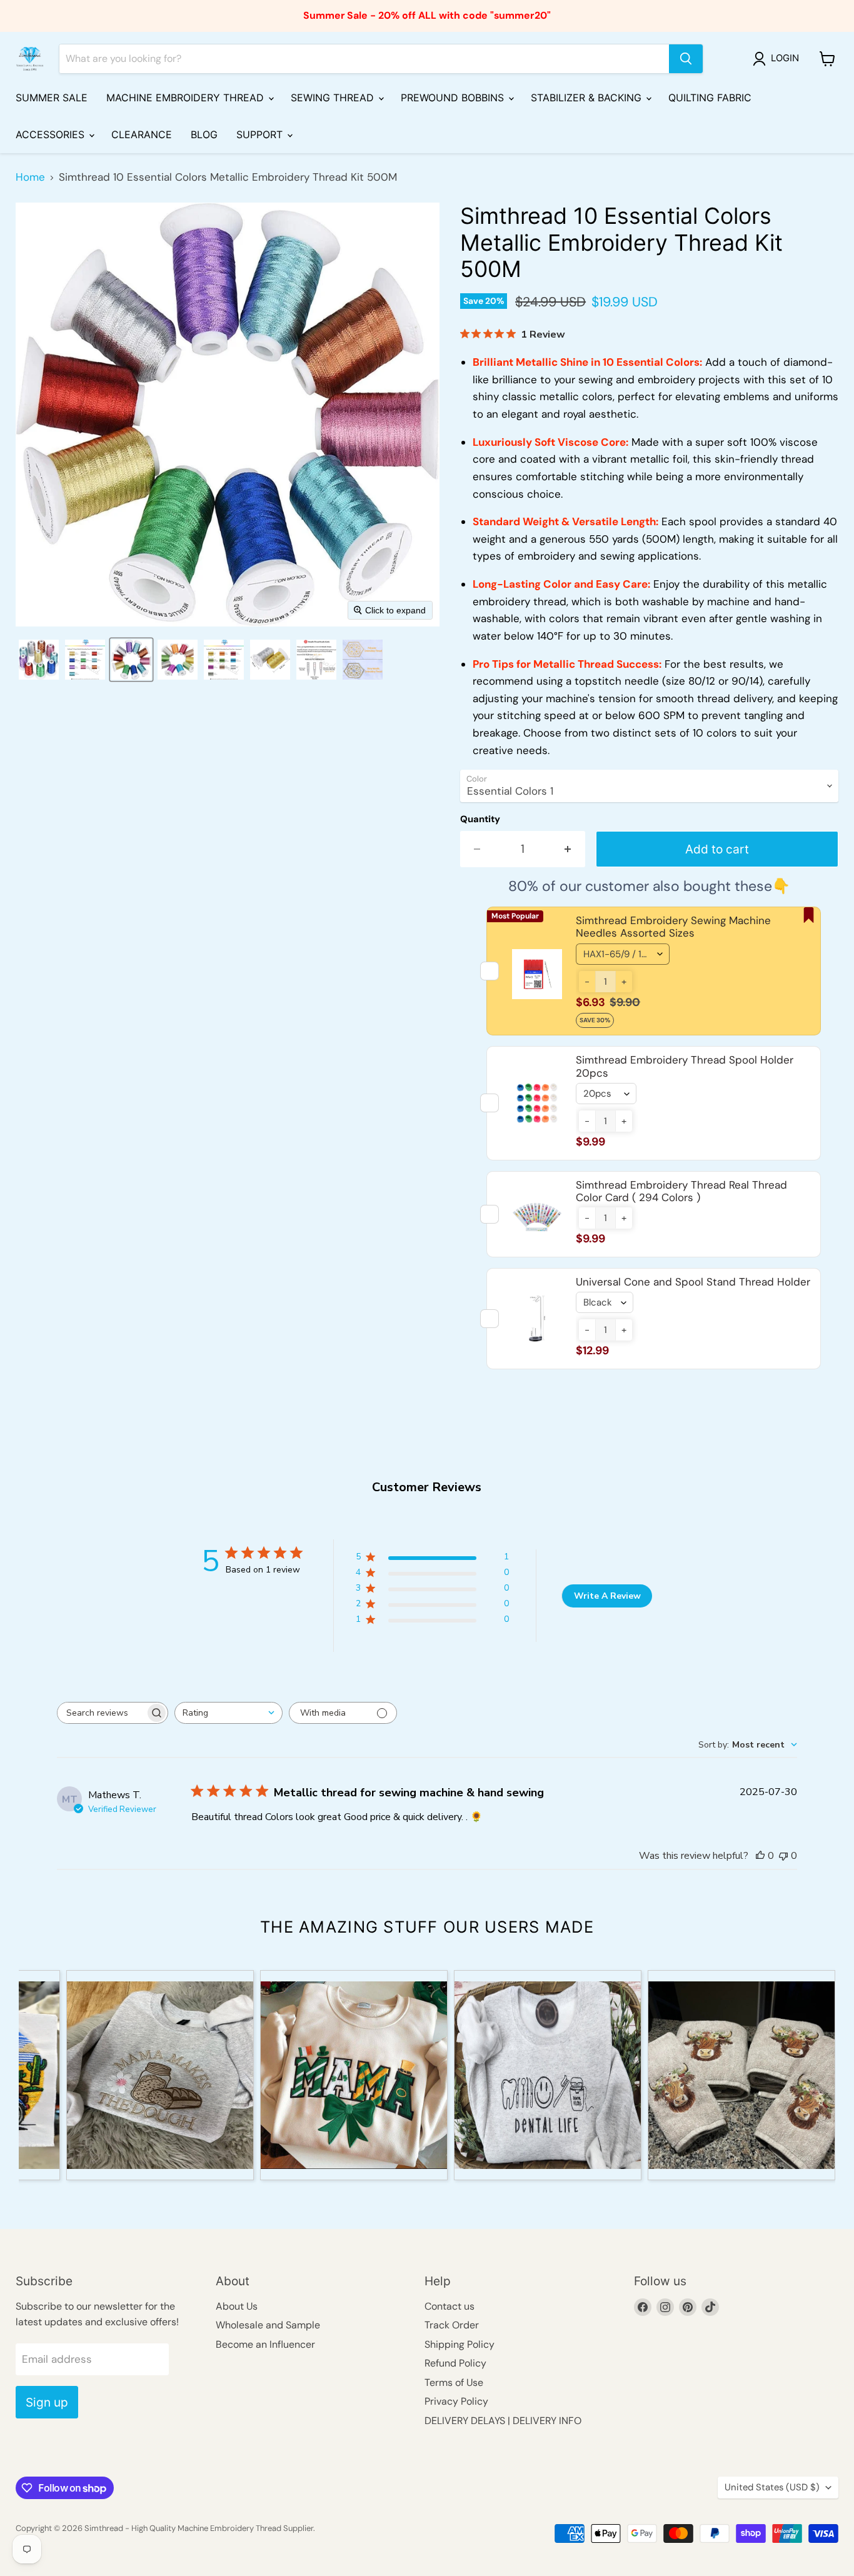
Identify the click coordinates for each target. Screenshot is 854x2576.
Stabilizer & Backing (588, 98)
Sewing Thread (334, 98)
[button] (778, 59)
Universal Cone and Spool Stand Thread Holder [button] (693, 1282)
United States (772, 2487)
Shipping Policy (460, 2344)
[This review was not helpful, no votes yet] (783, 1856)
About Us (237, 2306)
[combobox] (229, 1713)
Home (30, 178)
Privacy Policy (456, 2401)
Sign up (47, 2402)
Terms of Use (454, 2382)
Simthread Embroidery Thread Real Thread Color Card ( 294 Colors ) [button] (681, 1191)
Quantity (480, 819)
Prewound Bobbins (454, 98)
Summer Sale (52, 98)
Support (261, 134)
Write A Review (607, 1596)
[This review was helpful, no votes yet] (760, 1856)
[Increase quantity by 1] (568, 849)
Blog (204, 134)
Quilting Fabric (710, 98)
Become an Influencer (265, 2344)
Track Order (452, 2325)
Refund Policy (455, 2363)
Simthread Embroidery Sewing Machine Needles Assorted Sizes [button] (673, 927)
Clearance (142, 134)
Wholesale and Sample (268, 2325)
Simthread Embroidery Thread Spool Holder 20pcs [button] (685, 1066)
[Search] (686, 59)
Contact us (450, 2306)
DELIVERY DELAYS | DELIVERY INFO (503, 2421)
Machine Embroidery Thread (187, 98)
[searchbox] (101, 1713)
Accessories (52, 134)
